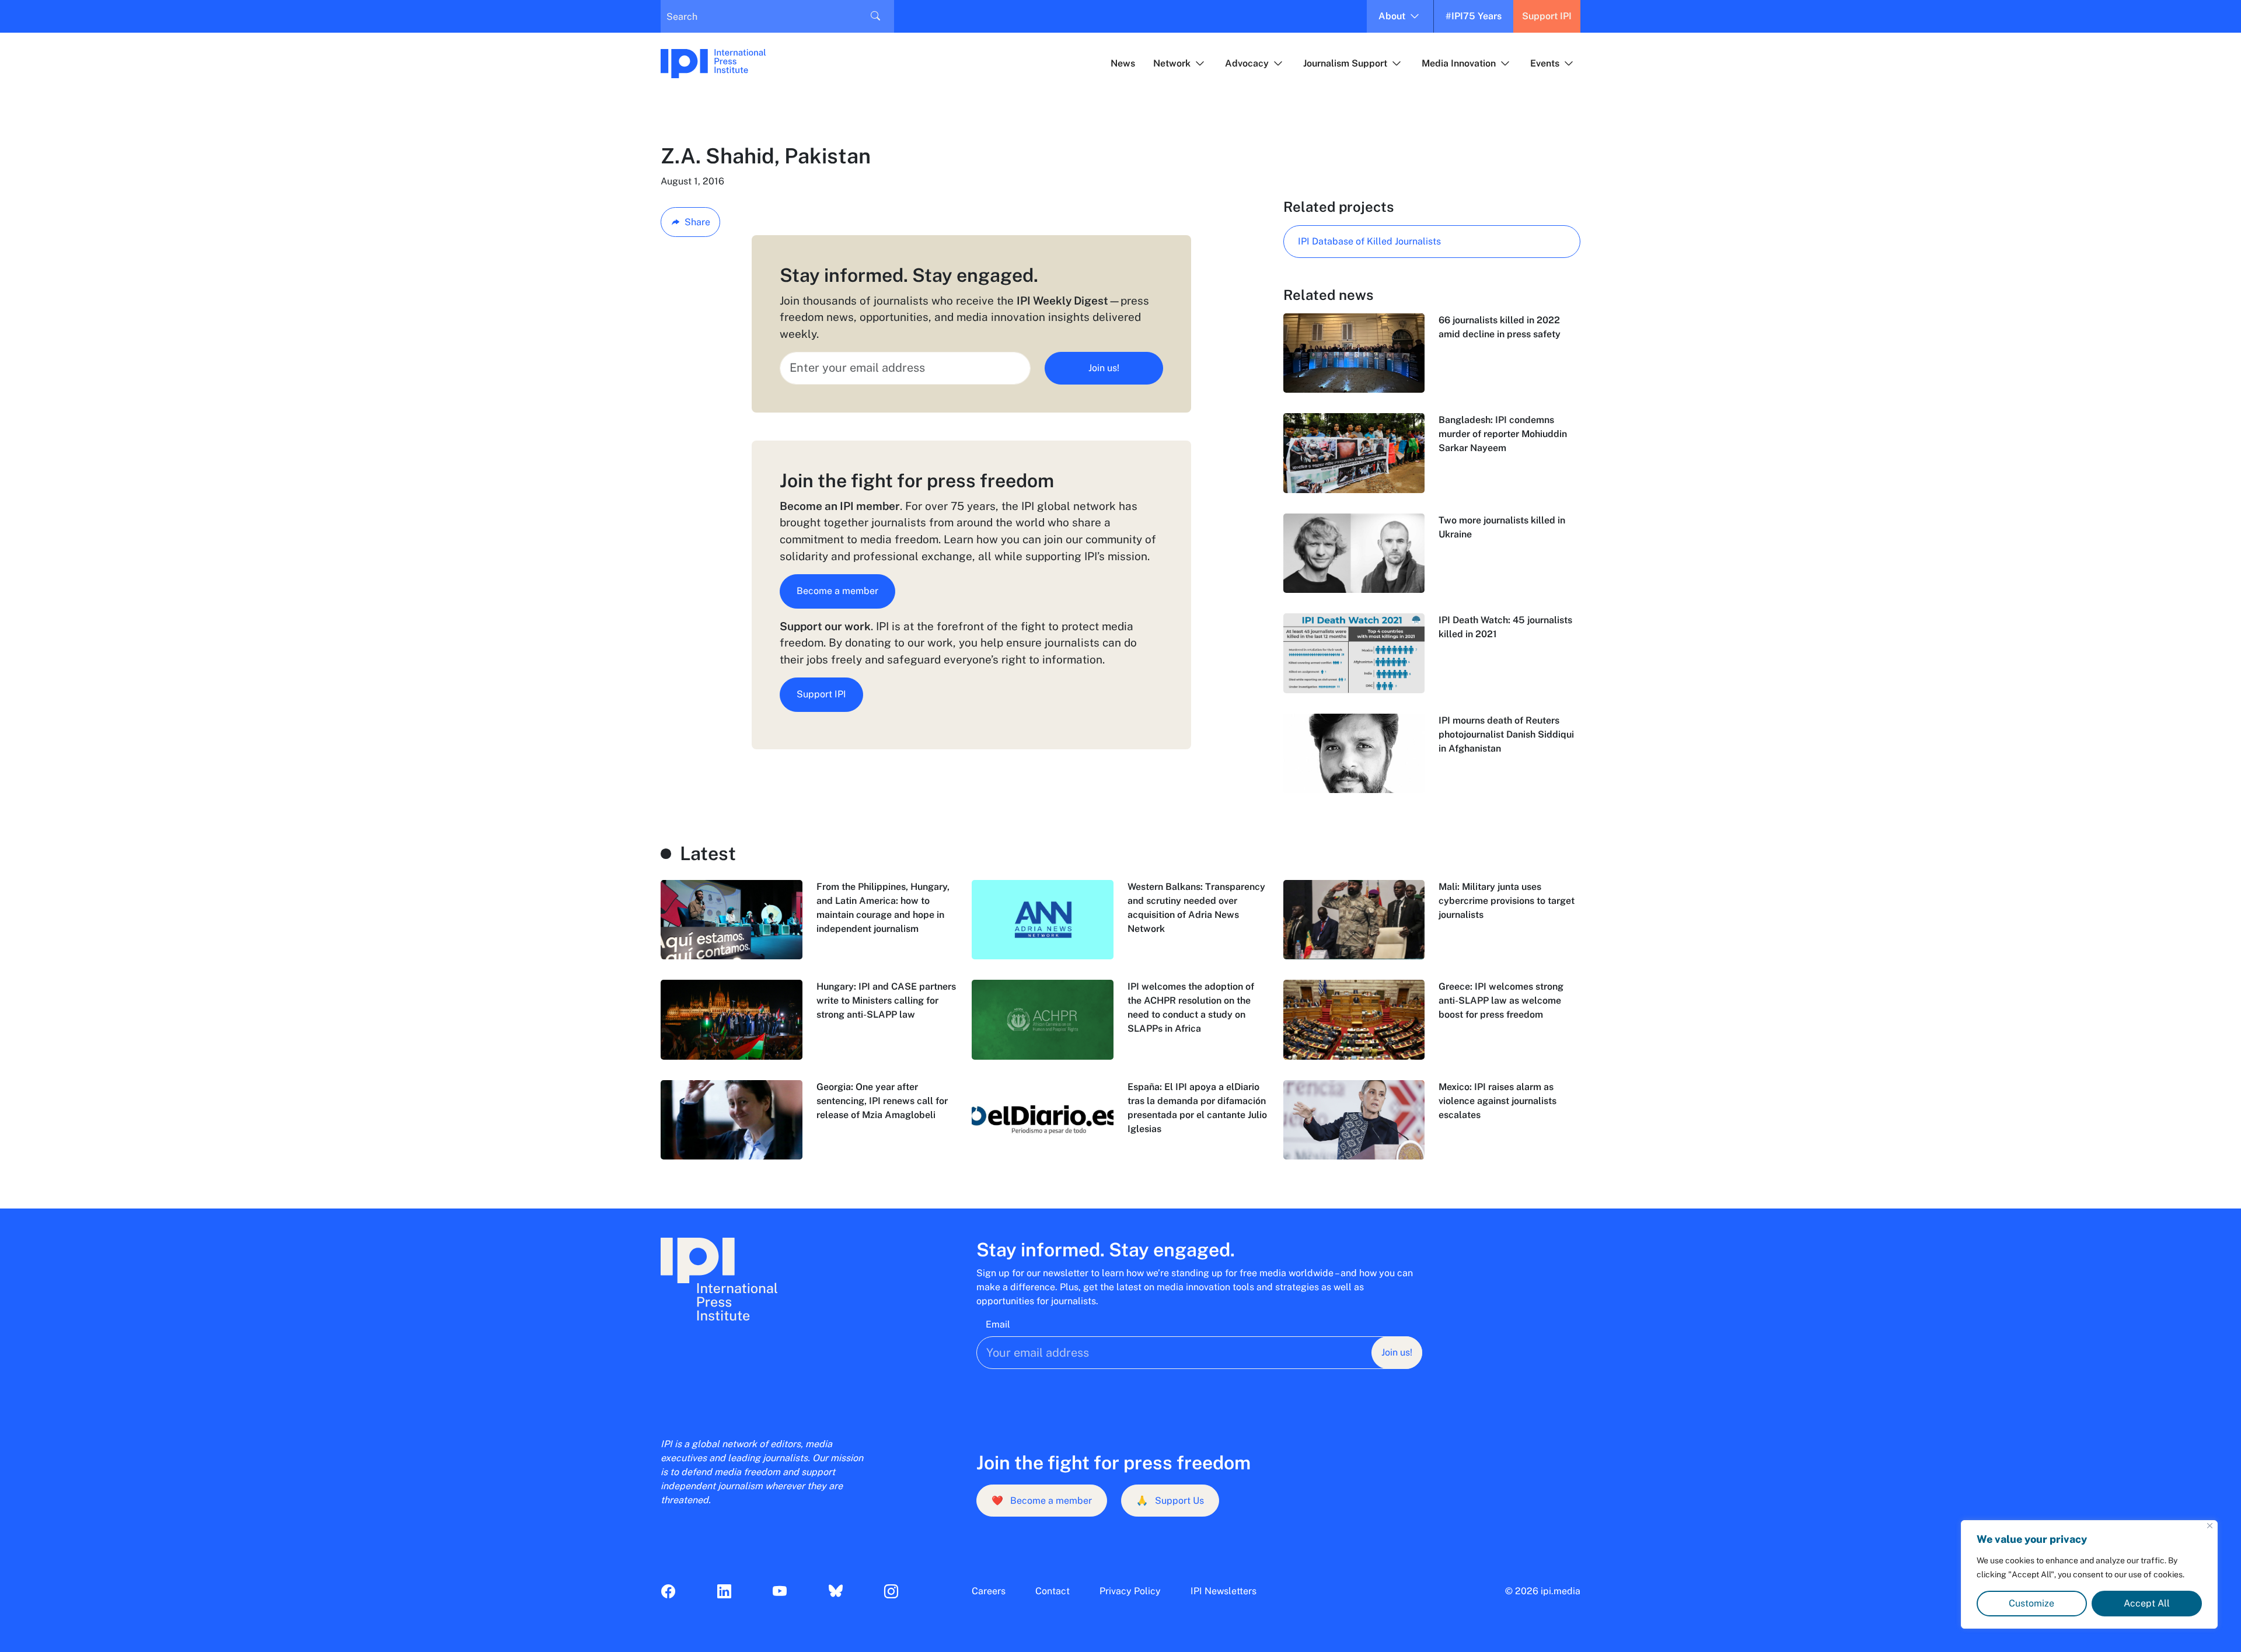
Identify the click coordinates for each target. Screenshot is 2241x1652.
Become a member (837, 591)
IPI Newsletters (1224, 1591)
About (1392, 16)
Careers (989, 1591)
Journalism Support (1345, 63)
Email (998, 1324)
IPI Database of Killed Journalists (1369, 241)
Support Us (1170, 1501)
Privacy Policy (1130, 1591)
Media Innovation (1459, 63)
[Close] (2210, 1526)
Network (1172, 63)
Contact (1053, 1591)
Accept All (2147, 1603)
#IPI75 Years (1474, 16)
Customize (2031, 1603)
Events (1545, 63)
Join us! (1104, 368)
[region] (2089, 1574)
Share (697, 222)
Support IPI (1547, 16)
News (1123, 63)
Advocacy (1247, 63)
